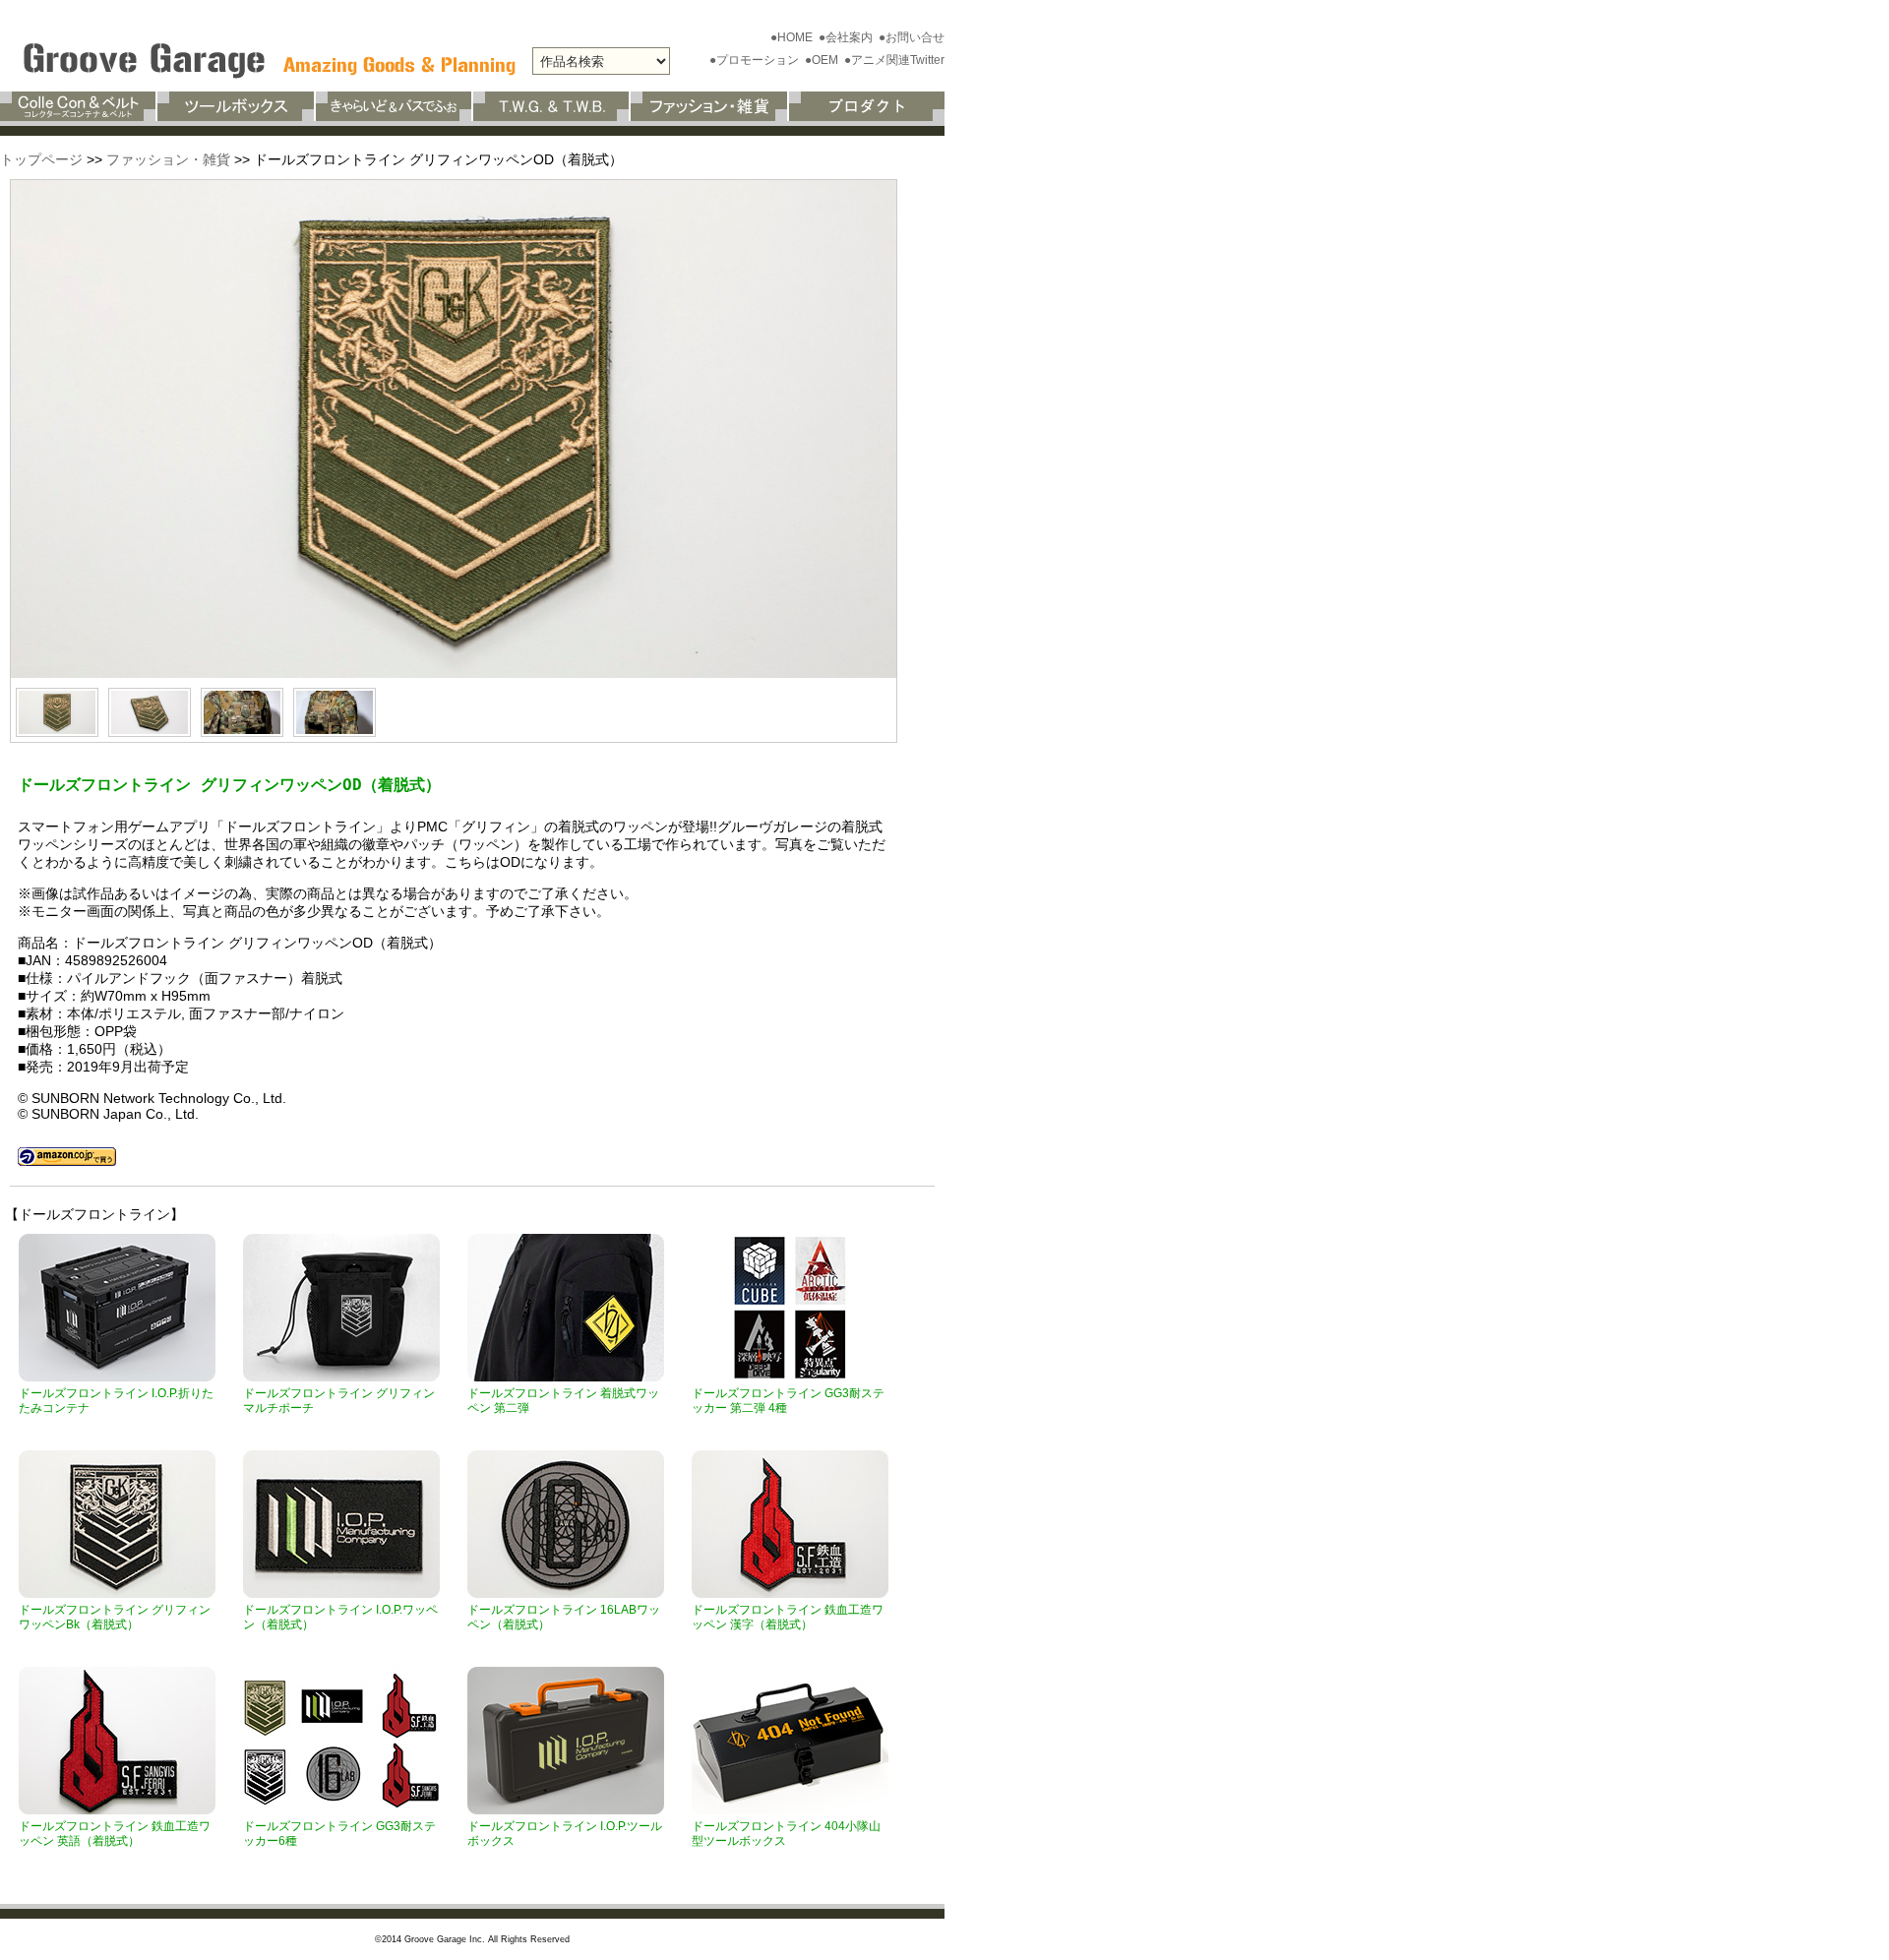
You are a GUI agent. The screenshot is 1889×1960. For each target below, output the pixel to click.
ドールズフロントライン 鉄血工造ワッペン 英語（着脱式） (115, 1834)
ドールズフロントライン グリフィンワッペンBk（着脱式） (115, 1617)
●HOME (793, 37)
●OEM (823, 60)
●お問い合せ (912, 37)
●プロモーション (756, 60)
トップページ (41, 159)
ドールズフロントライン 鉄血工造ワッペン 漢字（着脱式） (788, 1617)
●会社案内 (847, 37)
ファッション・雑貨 (168, 159)
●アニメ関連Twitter (894, 60)
